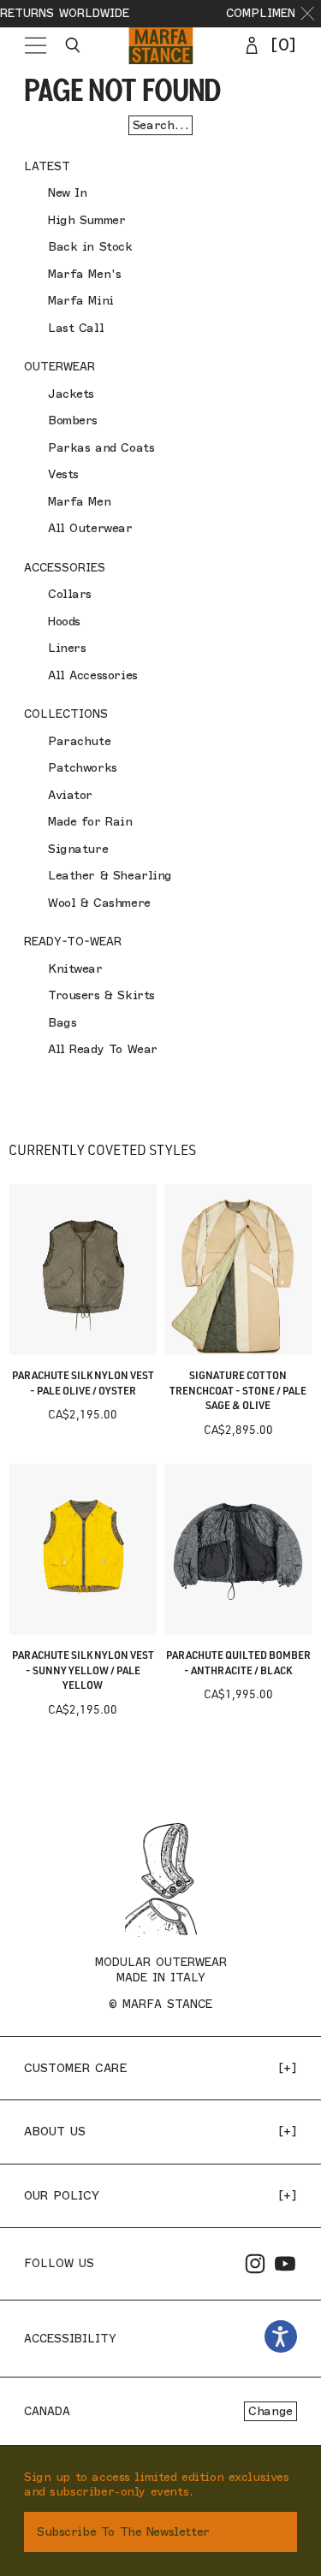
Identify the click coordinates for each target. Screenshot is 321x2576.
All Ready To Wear (103, 1049)
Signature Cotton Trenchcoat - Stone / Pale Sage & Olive (238, 1390)
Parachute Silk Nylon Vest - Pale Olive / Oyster (83, 1383)
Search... (160, 125)
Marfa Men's (84, 274)
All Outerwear (90, 528)
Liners (67, 648)
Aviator (70, 795)
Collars (70, 594)
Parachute (79, 741)
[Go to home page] (160, 45)
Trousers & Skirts (101, 995)
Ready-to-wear (73, 941)
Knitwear (75, 969)
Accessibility (70, 2338)
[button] (308, 14)
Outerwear (59, 366)
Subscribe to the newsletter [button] (123, 2532)
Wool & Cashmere (99, 903)
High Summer (86, 220)
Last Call (76, 328)
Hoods (64, 622)
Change (270, 2411)
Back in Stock (90, 247)
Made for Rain (90, 822)
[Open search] (73, 45)
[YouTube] (285, 2264)
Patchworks (83, 768)
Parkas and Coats (101, 448)
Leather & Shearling (110, 876)
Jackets (71, 394)
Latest (47, 166)
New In (67, 193)
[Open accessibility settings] (281, 2337)
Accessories (65, 567)
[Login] (252, 45)
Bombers (73, 420)
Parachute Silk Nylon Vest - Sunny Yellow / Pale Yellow (83, 1670)
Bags (62, 1023)
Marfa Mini (81, 301)
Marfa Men (79, 502)
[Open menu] (36, 45)
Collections (66, 714)
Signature (78, 849)
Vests (63, 474)
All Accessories (93, 675)
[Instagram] (255, 2264)
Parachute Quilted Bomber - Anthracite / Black (238, 1663)
